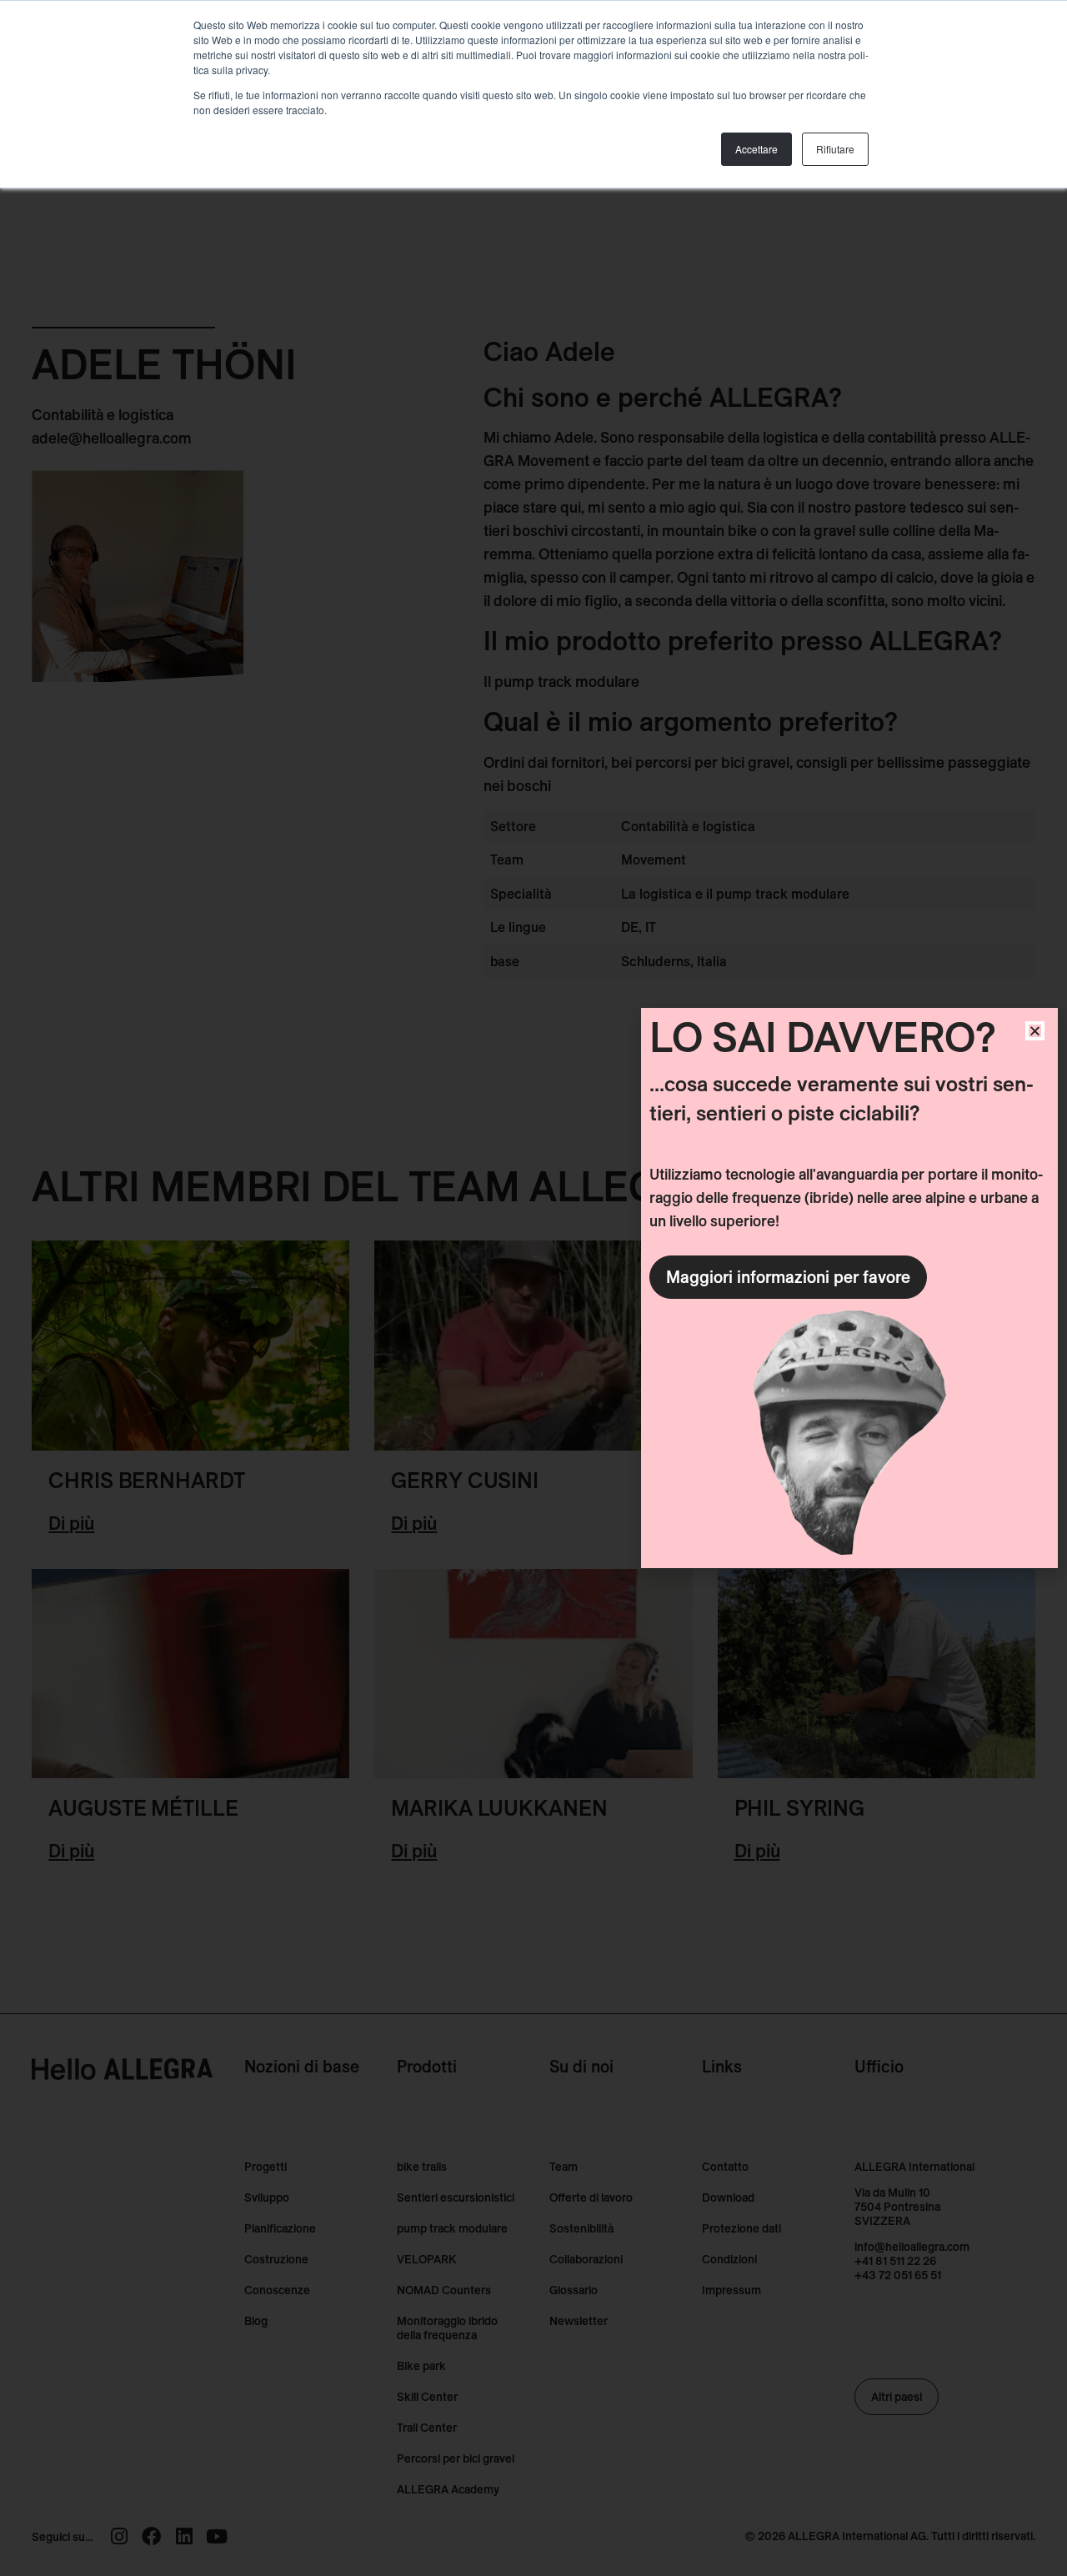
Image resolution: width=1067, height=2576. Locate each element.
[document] (533, 1288)
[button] (1035, 1031)
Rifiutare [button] (835, 149)
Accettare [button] (756, 149)
